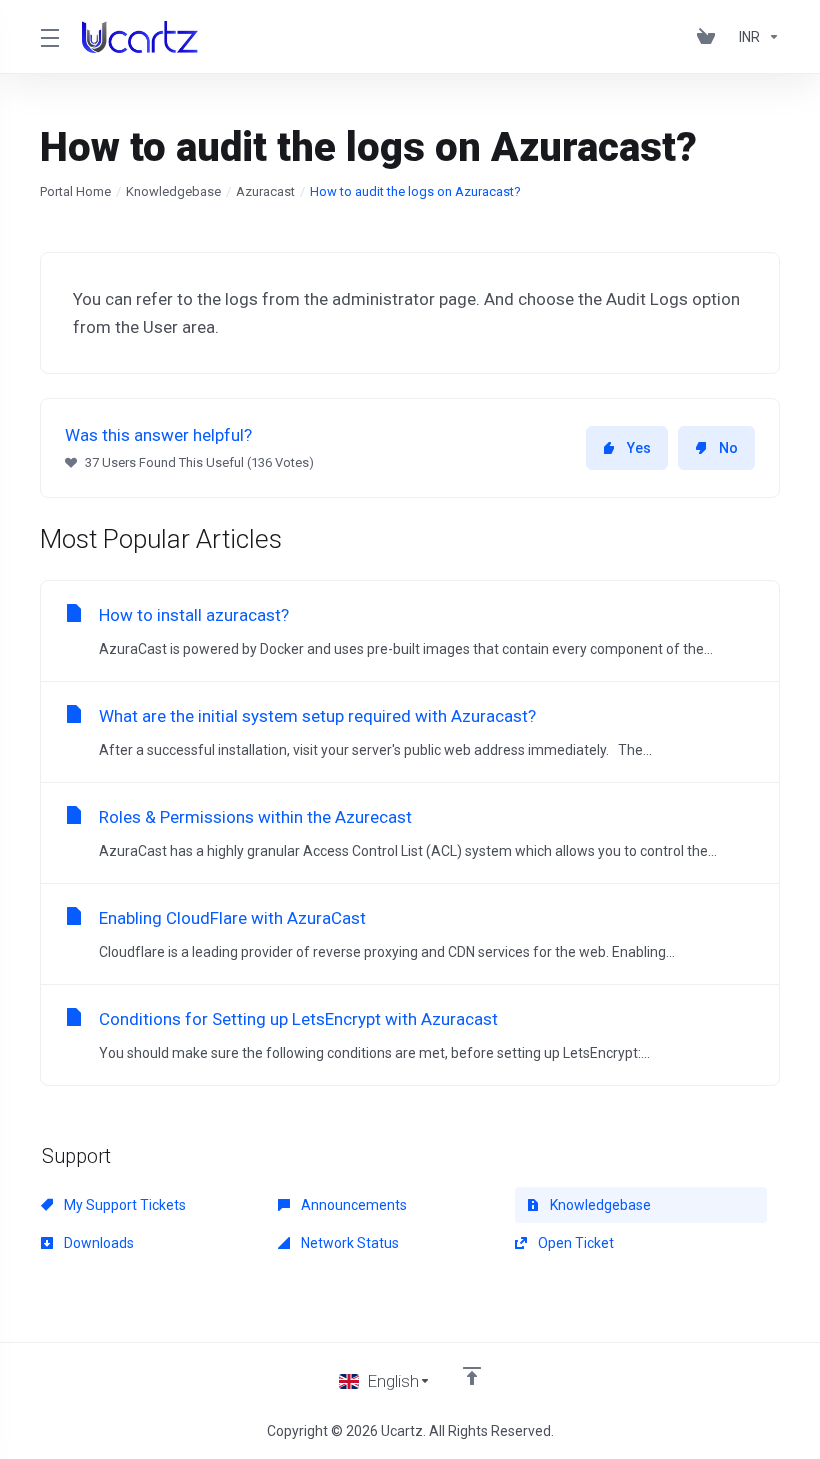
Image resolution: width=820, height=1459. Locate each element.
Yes (639, 448)
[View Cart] (710, 37)
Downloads (97, 1243)
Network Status (348, 1243)
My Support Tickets (123, 1205)
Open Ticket (574, 1243)
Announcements (352, 1205)
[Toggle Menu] (49, 37)
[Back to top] (472, 1376)
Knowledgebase (173, 191)
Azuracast (265, 191)
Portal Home (75, 191)
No (728, 448)
